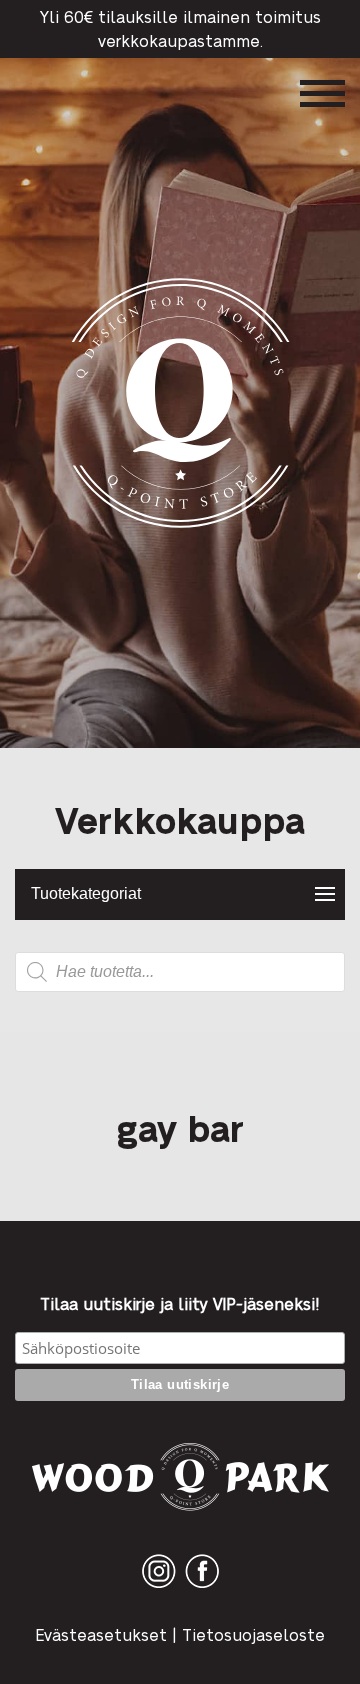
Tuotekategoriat (86, 893)
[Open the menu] (322, 93)
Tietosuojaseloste (253, 1634)
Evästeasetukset (101, 1634)
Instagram (159, 1587)
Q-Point (180, 527)
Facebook (202, 1587)
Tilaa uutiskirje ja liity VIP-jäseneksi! (180, 1304)
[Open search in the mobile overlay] (180, 972)
